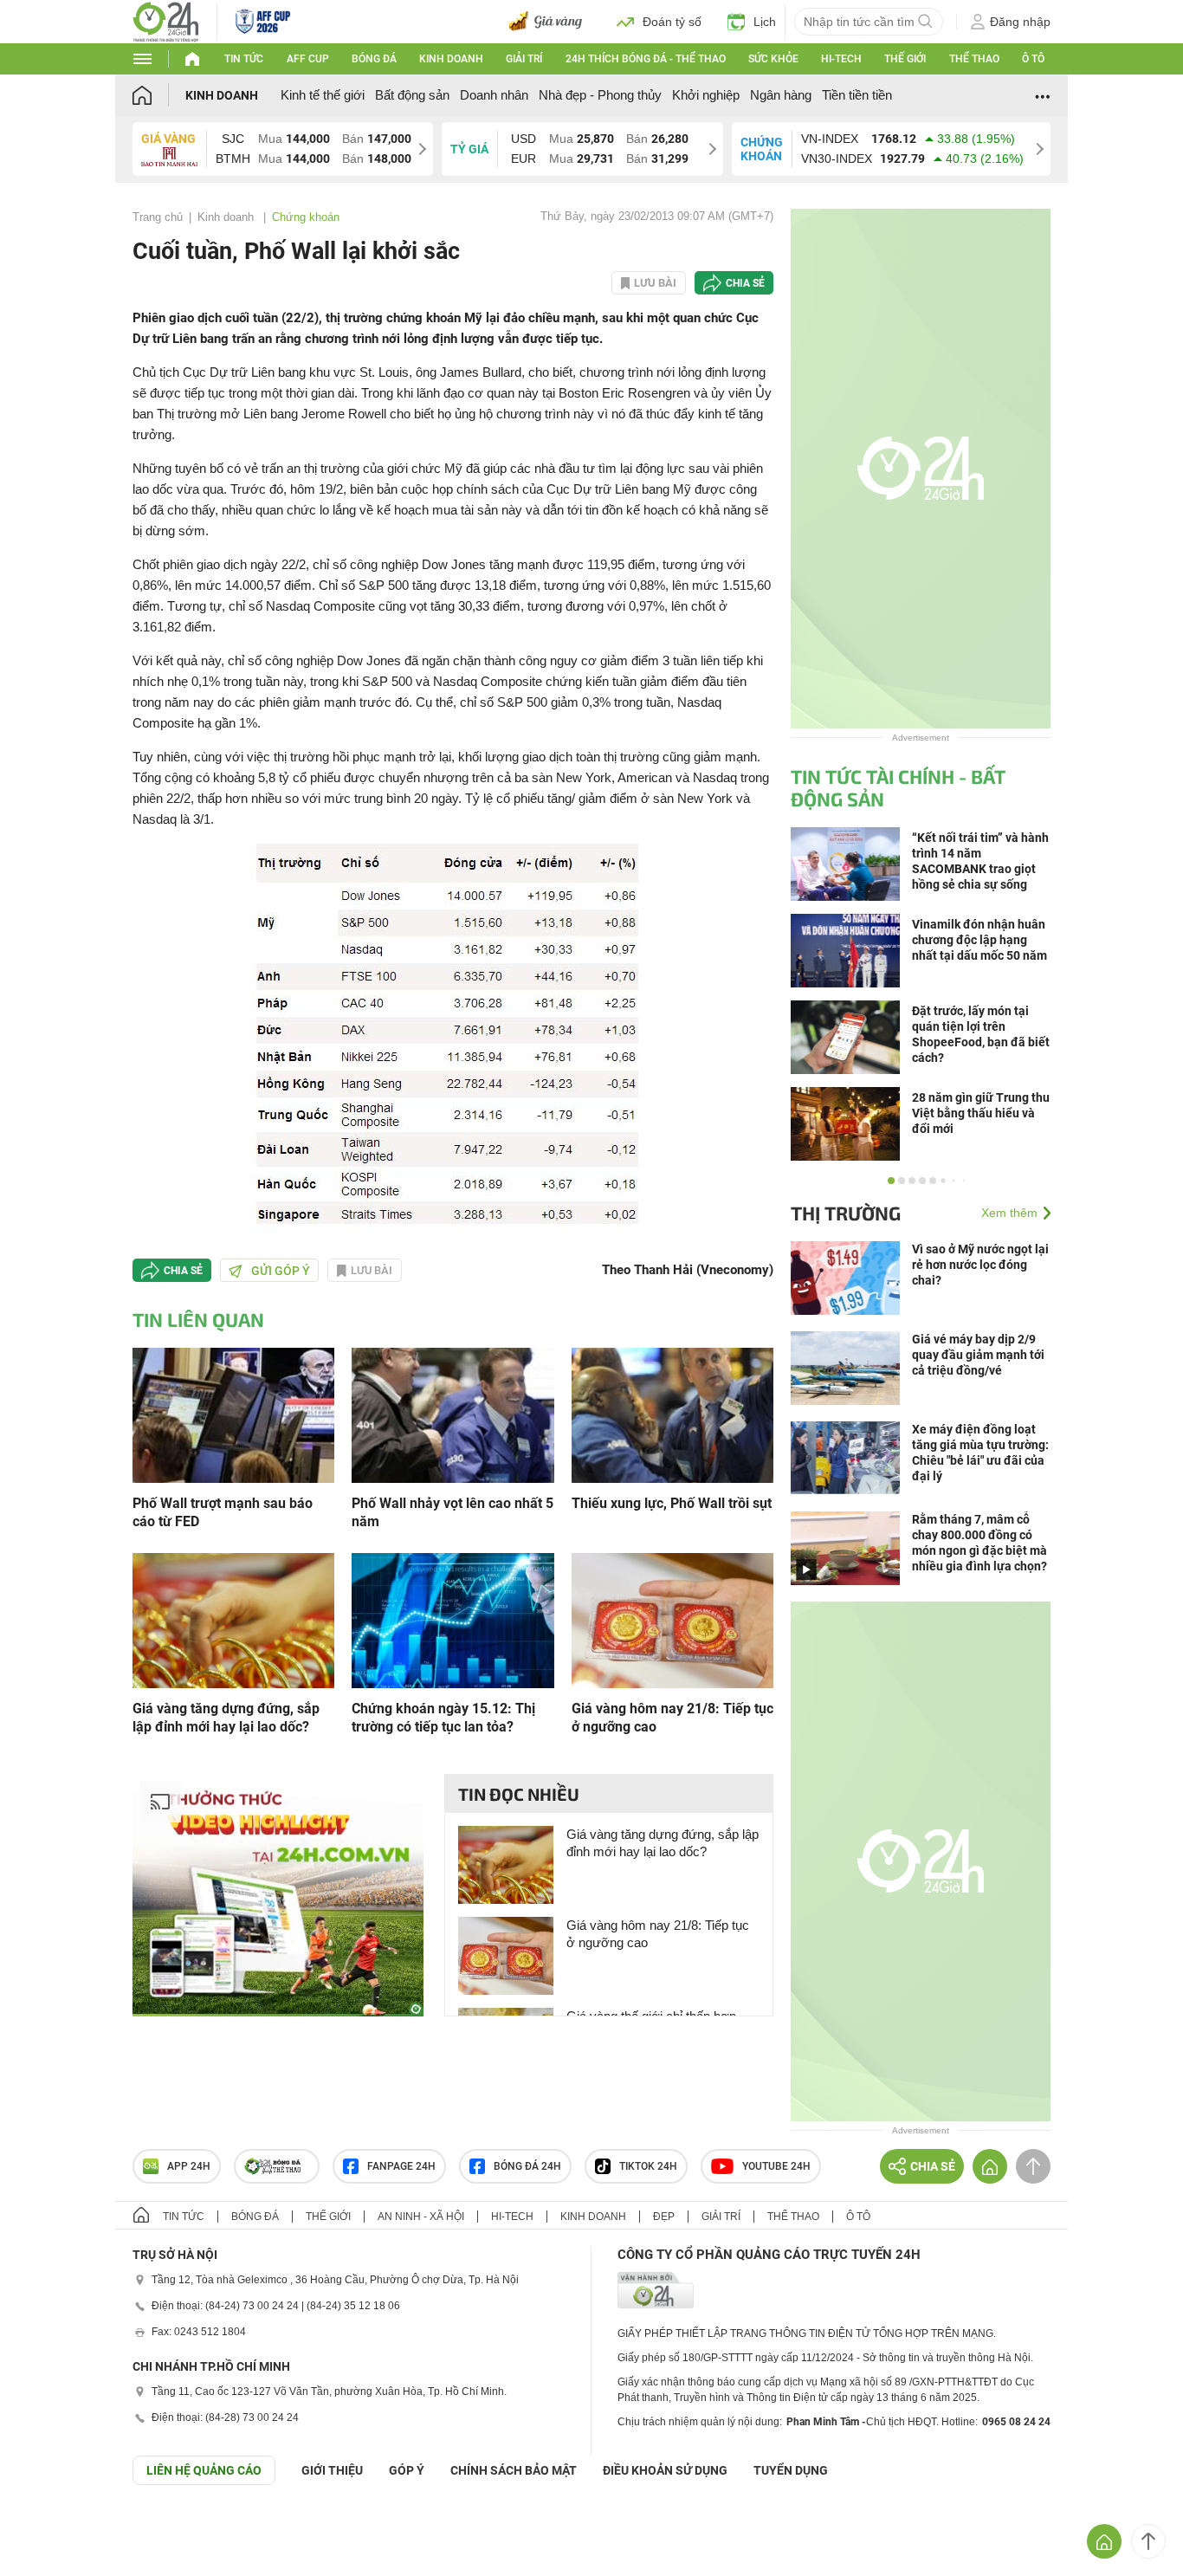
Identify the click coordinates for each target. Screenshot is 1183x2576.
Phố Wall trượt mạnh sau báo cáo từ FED (223, 1512)
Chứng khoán (306, 217)
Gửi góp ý (281, 1271)
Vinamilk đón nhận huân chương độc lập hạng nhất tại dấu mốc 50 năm (979, 940)
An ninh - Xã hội (421, 2217)
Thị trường (846, 1213)
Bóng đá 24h (527, 2166)
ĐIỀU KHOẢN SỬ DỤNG (665, 2470)
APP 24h (189, 2166)
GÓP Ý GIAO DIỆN (51, 2527)
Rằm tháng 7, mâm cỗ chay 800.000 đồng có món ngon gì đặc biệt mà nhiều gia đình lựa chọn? (979, 1543)
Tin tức (244, 59)
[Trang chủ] (159, 95)
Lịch (765, 22)
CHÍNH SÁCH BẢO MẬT (514, 2470)
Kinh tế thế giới (323, 95)
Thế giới (905, 59)
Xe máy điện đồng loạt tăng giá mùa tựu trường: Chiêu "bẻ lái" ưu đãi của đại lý (980, 1453)
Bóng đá (374, 59)
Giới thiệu (332, 2470)
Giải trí (524, 59)
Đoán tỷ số (672, 22)
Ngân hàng (781, 95)
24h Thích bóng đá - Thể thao (646, 59)
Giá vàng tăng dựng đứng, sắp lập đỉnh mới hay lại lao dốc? (226, 1718)
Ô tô (1033, 59)
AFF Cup (308, 59)
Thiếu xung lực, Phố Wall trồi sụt (672, 1503)
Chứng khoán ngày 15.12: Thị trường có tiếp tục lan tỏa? (443, 1718)
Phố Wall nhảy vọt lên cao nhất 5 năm (453, 1512)
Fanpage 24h (401, 2166)
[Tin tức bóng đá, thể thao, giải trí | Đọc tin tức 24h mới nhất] (166, 20)
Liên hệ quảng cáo (204, 2470)
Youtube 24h (776, 2166)
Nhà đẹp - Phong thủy (600, 95)
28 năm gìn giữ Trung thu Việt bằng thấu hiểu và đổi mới (981, 1113)
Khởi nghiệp (706, 95)
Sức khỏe (773, 59)
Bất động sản (412, 95)
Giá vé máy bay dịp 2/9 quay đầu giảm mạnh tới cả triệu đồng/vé (978, 1355)
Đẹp (664, 2217)
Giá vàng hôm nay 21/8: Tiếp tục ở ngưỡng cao (672, 1718)
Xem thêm (1009, 1213)
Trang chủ (158, 217)
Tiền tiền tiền (857, 95)
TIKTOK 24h (648, 2166)
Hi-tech (841, 59)
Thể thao (974, 59)
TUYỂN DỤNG (791, 2470)
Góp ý (407, 2470)
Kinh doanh (451, 59)
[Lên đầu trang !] (1148, 2541)
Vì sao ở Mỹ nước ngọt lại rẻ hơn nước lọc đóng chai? (980, 1265)
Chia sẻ (745, 283)
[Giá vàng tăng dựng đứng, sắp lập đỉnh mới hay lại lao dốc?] (233, 1619)
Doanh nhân (494, 95)
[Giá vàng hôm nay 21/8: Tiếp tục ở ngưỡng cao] (672, 1619)
